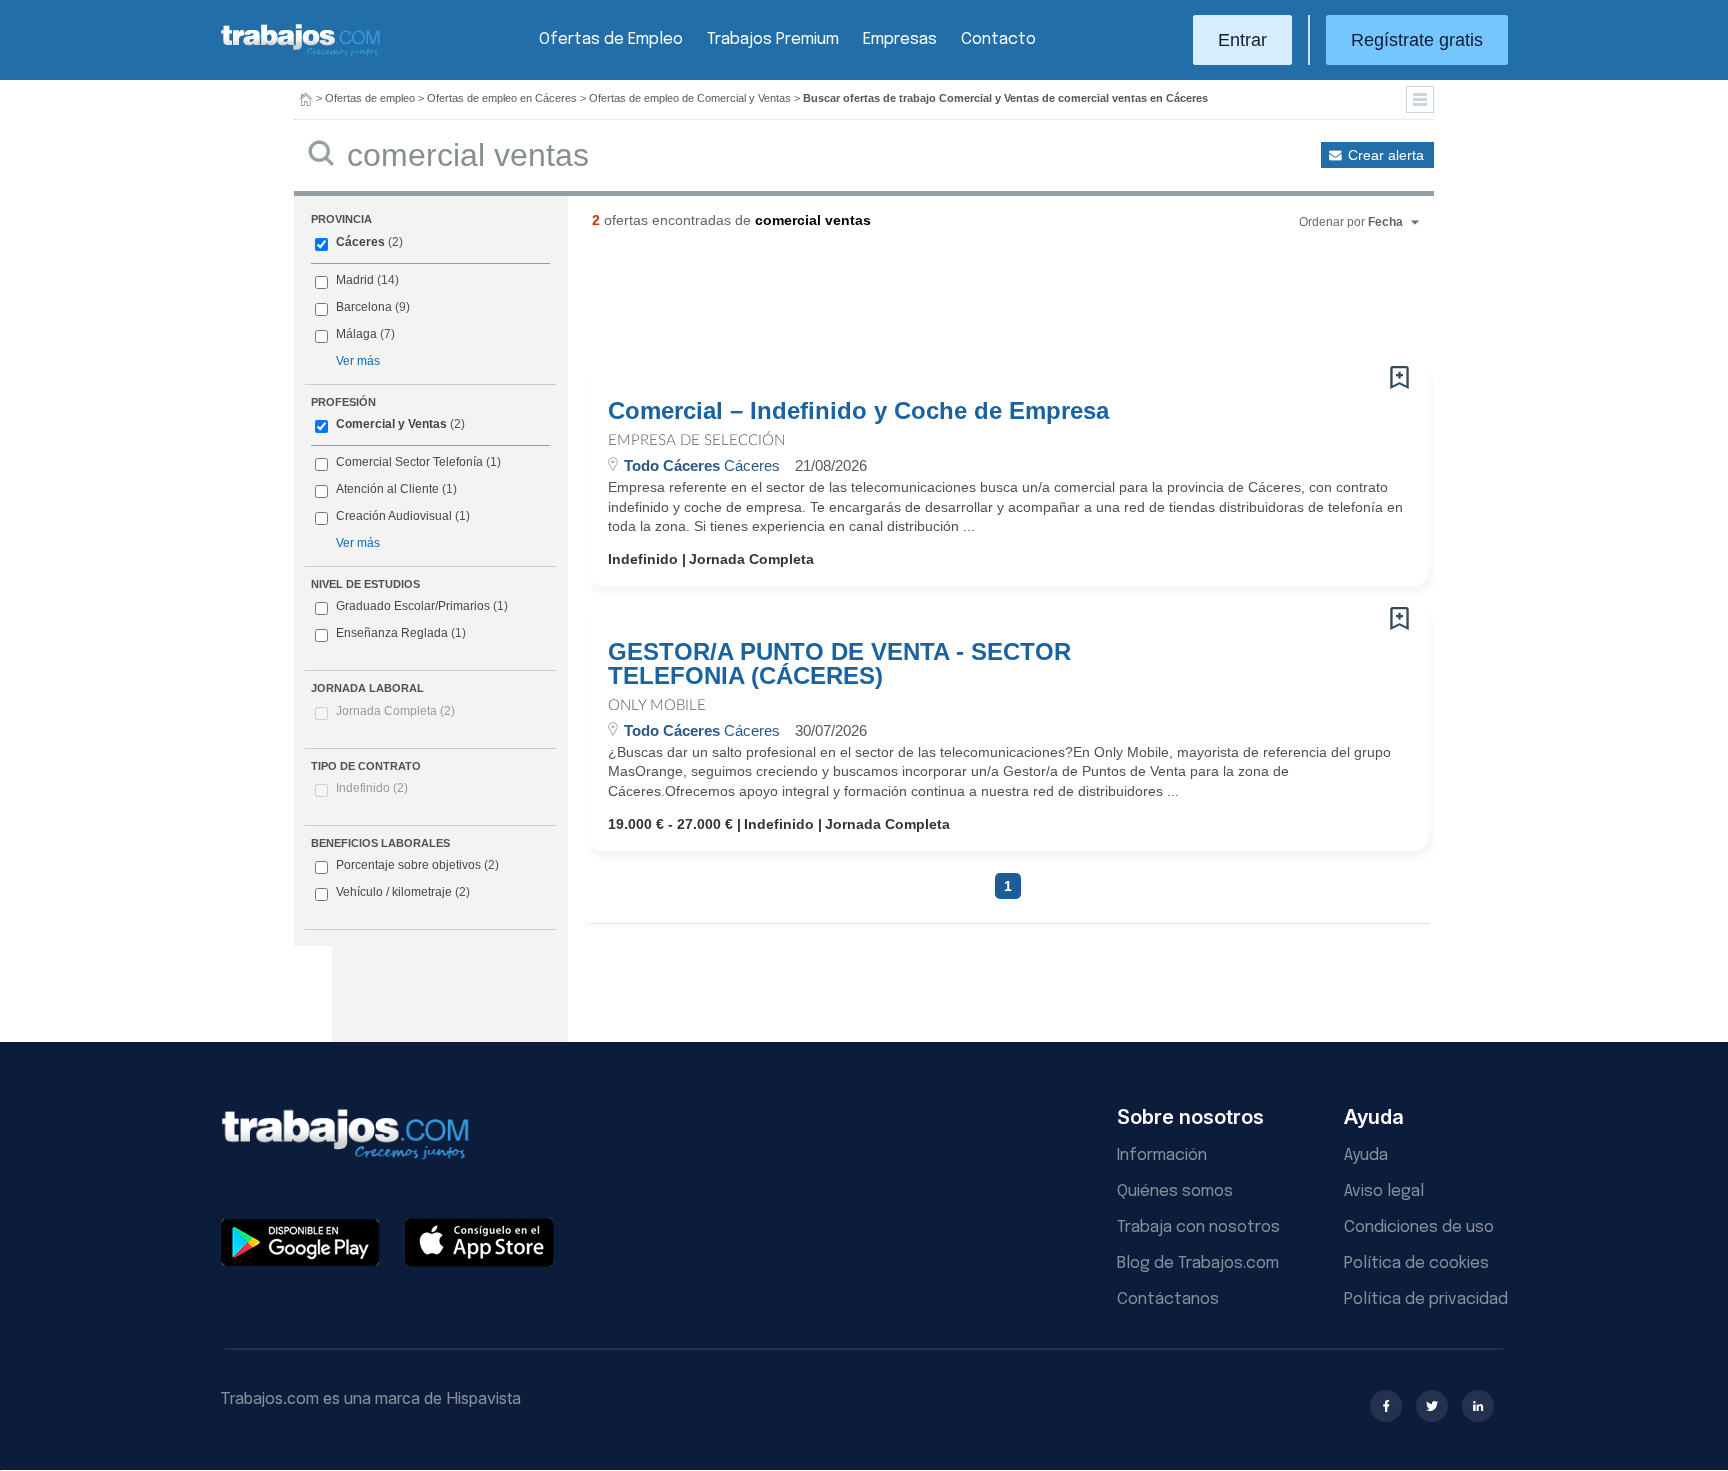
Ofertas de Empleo (611, 39)
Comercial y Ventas (391, 424)
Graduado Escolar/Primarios (422, 606)
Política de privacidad (1426, 1299)
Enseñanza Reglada (401, 633)
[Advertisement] (968, 305)
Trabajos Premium (773, 39)
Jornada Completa (395, 711)
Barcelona (364, 307)
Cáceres (360, 242)
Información (1162, 1155)
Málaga (356, 334)
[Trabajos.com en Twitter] (1432, 1406)
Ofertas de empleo (370, 98)
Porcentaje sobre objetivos (417, 865)
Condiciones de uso (1419, 1227)
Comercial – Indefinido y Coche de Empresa (858, 411)
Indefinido (372, 788)
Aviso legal (1384, 1191)
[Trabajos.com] (301, 53)
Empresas (900, 39)
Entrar (1242, 40)
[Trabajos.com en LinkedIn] (1478, 1406)
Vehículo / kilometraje (403, 892)
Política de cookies (1416, 1263)
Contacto (998, 39)
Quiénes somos (1175, 1191)
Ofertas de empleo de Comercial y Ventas (690, 98)
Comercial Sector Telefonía (409, 462)
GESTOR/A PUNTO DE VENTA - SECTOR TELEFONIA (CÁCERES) (839, 664)
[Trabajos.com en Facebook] (1386, 1406)
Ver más (358, 361)
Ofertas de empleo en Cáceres (502, 98)
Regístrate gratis (1417, 40)
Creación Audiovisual (394, 516)
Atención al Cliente (387, 489)
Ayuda (1366, 1155)
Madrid (355, 280)
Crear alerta (1386, 155)
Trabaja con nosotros (1198, 1227)
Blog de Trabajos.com (1198, 1263)
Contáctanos (1168, 1299)
